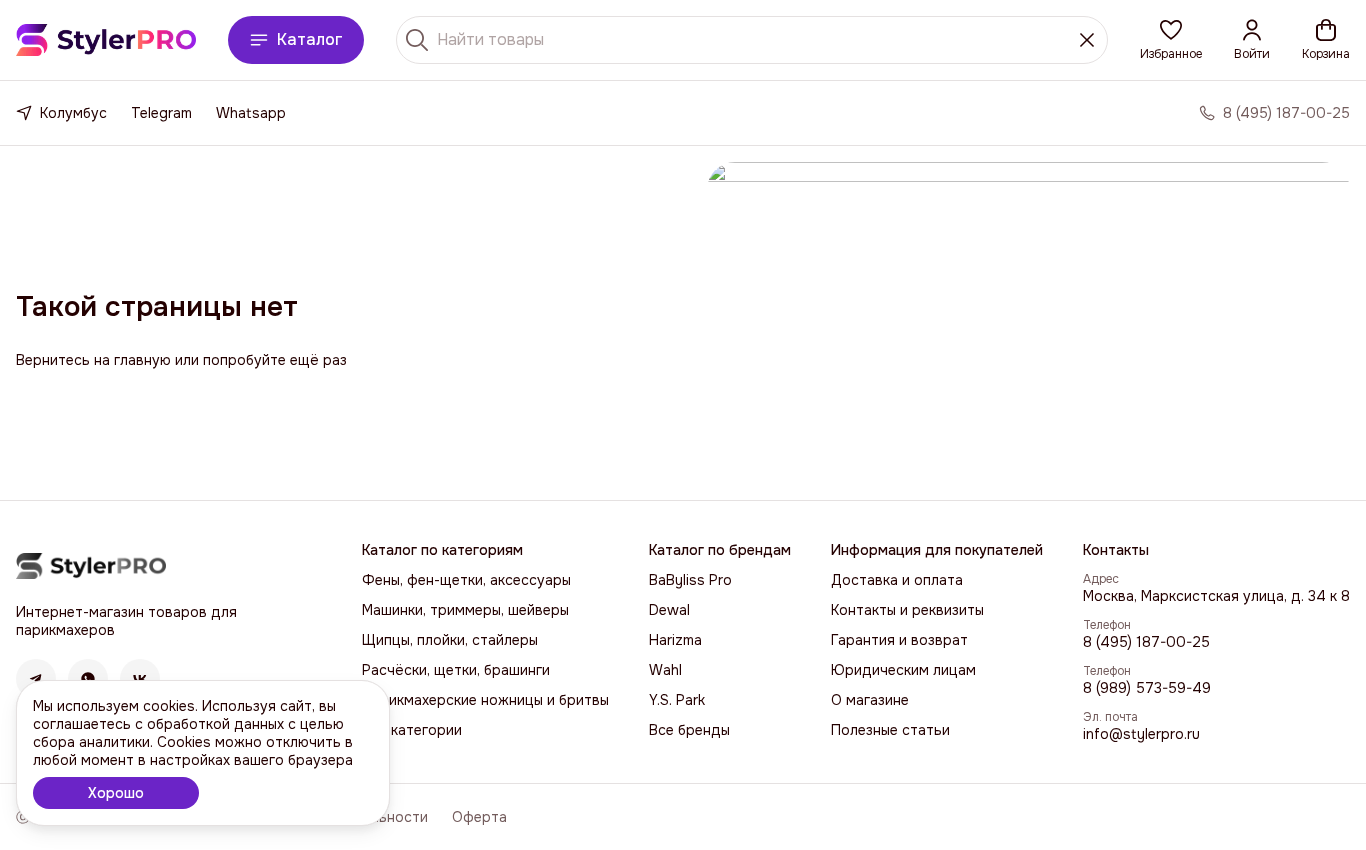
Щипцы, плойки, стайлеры (450, 640)
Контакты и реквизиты (907, 610)
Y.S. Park (677, 700)
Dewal (669, 610)
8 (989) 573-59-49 (1147, 688)
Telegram (161, 113)
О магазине (870, 700)
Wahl (665, 670)
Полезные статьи (890, 730)
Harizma (675, 640)
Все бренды (689, 730)
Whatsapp (251, 113)
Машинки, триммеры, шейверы (465, 610)
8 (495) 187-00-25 (1146, 642)
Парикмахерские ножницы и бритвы (485, 700)
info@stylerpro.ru (1141, 734)
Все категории (412, 730)
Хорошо (116, 793)
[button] (1171, 40)
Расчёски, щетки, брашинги (456, 670)
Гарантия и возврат (899, 640)
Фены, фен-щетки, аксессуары (466, 580)
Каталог (310, 39)
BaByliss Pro (690, 580)
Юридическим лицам (903, 670)
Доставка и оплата (897, 580)
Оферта (479, 817)
